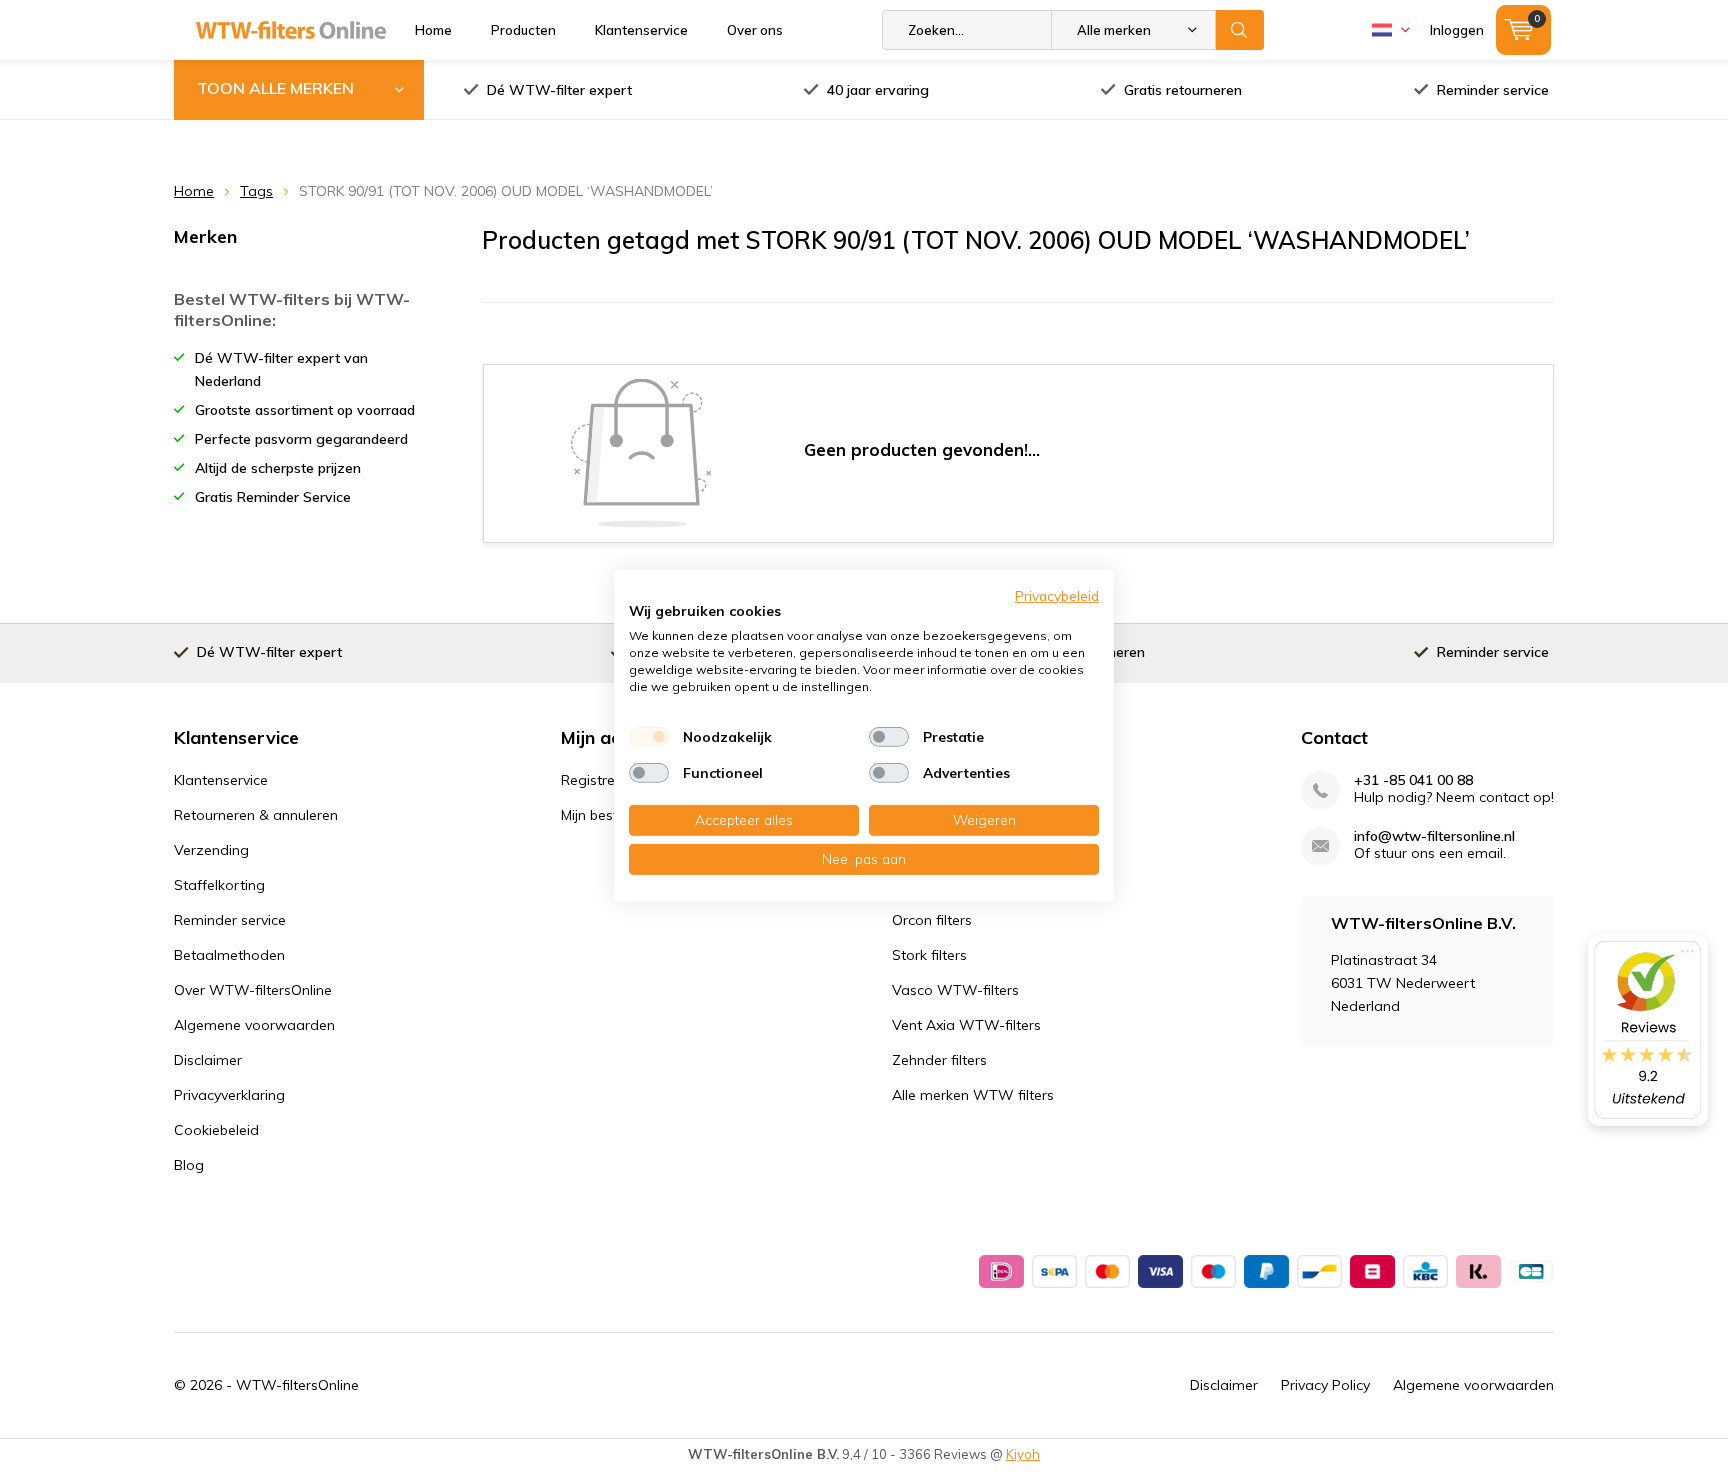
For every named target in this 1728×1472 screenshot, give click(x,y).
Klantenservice (641, 30)
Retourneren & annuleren (256, 815)
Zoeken (1240, 30)
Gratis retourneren (1183, 90)
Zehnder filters (939, 1060)
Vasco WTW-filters (955, 990)
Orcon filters (932, 920)
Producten (523, 30)
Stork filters (929, 955)
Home (433, 30)
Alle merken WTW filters (973, 1095)
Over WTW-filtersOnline (253, 990)
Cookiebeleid (216, 1130)
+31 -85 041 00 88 (1413, 780)
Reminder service (1493, 90)
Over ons (755, 30)
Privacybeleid (1057, 595)
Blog (189, 1165)
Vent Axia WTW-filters (966, 1025)
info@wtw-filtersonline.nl (1434, 836)
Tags (256, 191)
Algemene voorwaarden (254, 1025)
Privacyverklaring (229, 1095)
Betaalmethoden (229, 955)
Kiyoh (1023, 1454)
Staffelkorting (219, 885)
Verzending (211, 850)
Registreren (598, 780)
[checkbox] (649, 737)
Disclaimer (208, 1060)
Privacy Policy (1325, 1385)
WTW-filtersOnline (297, 1385)
